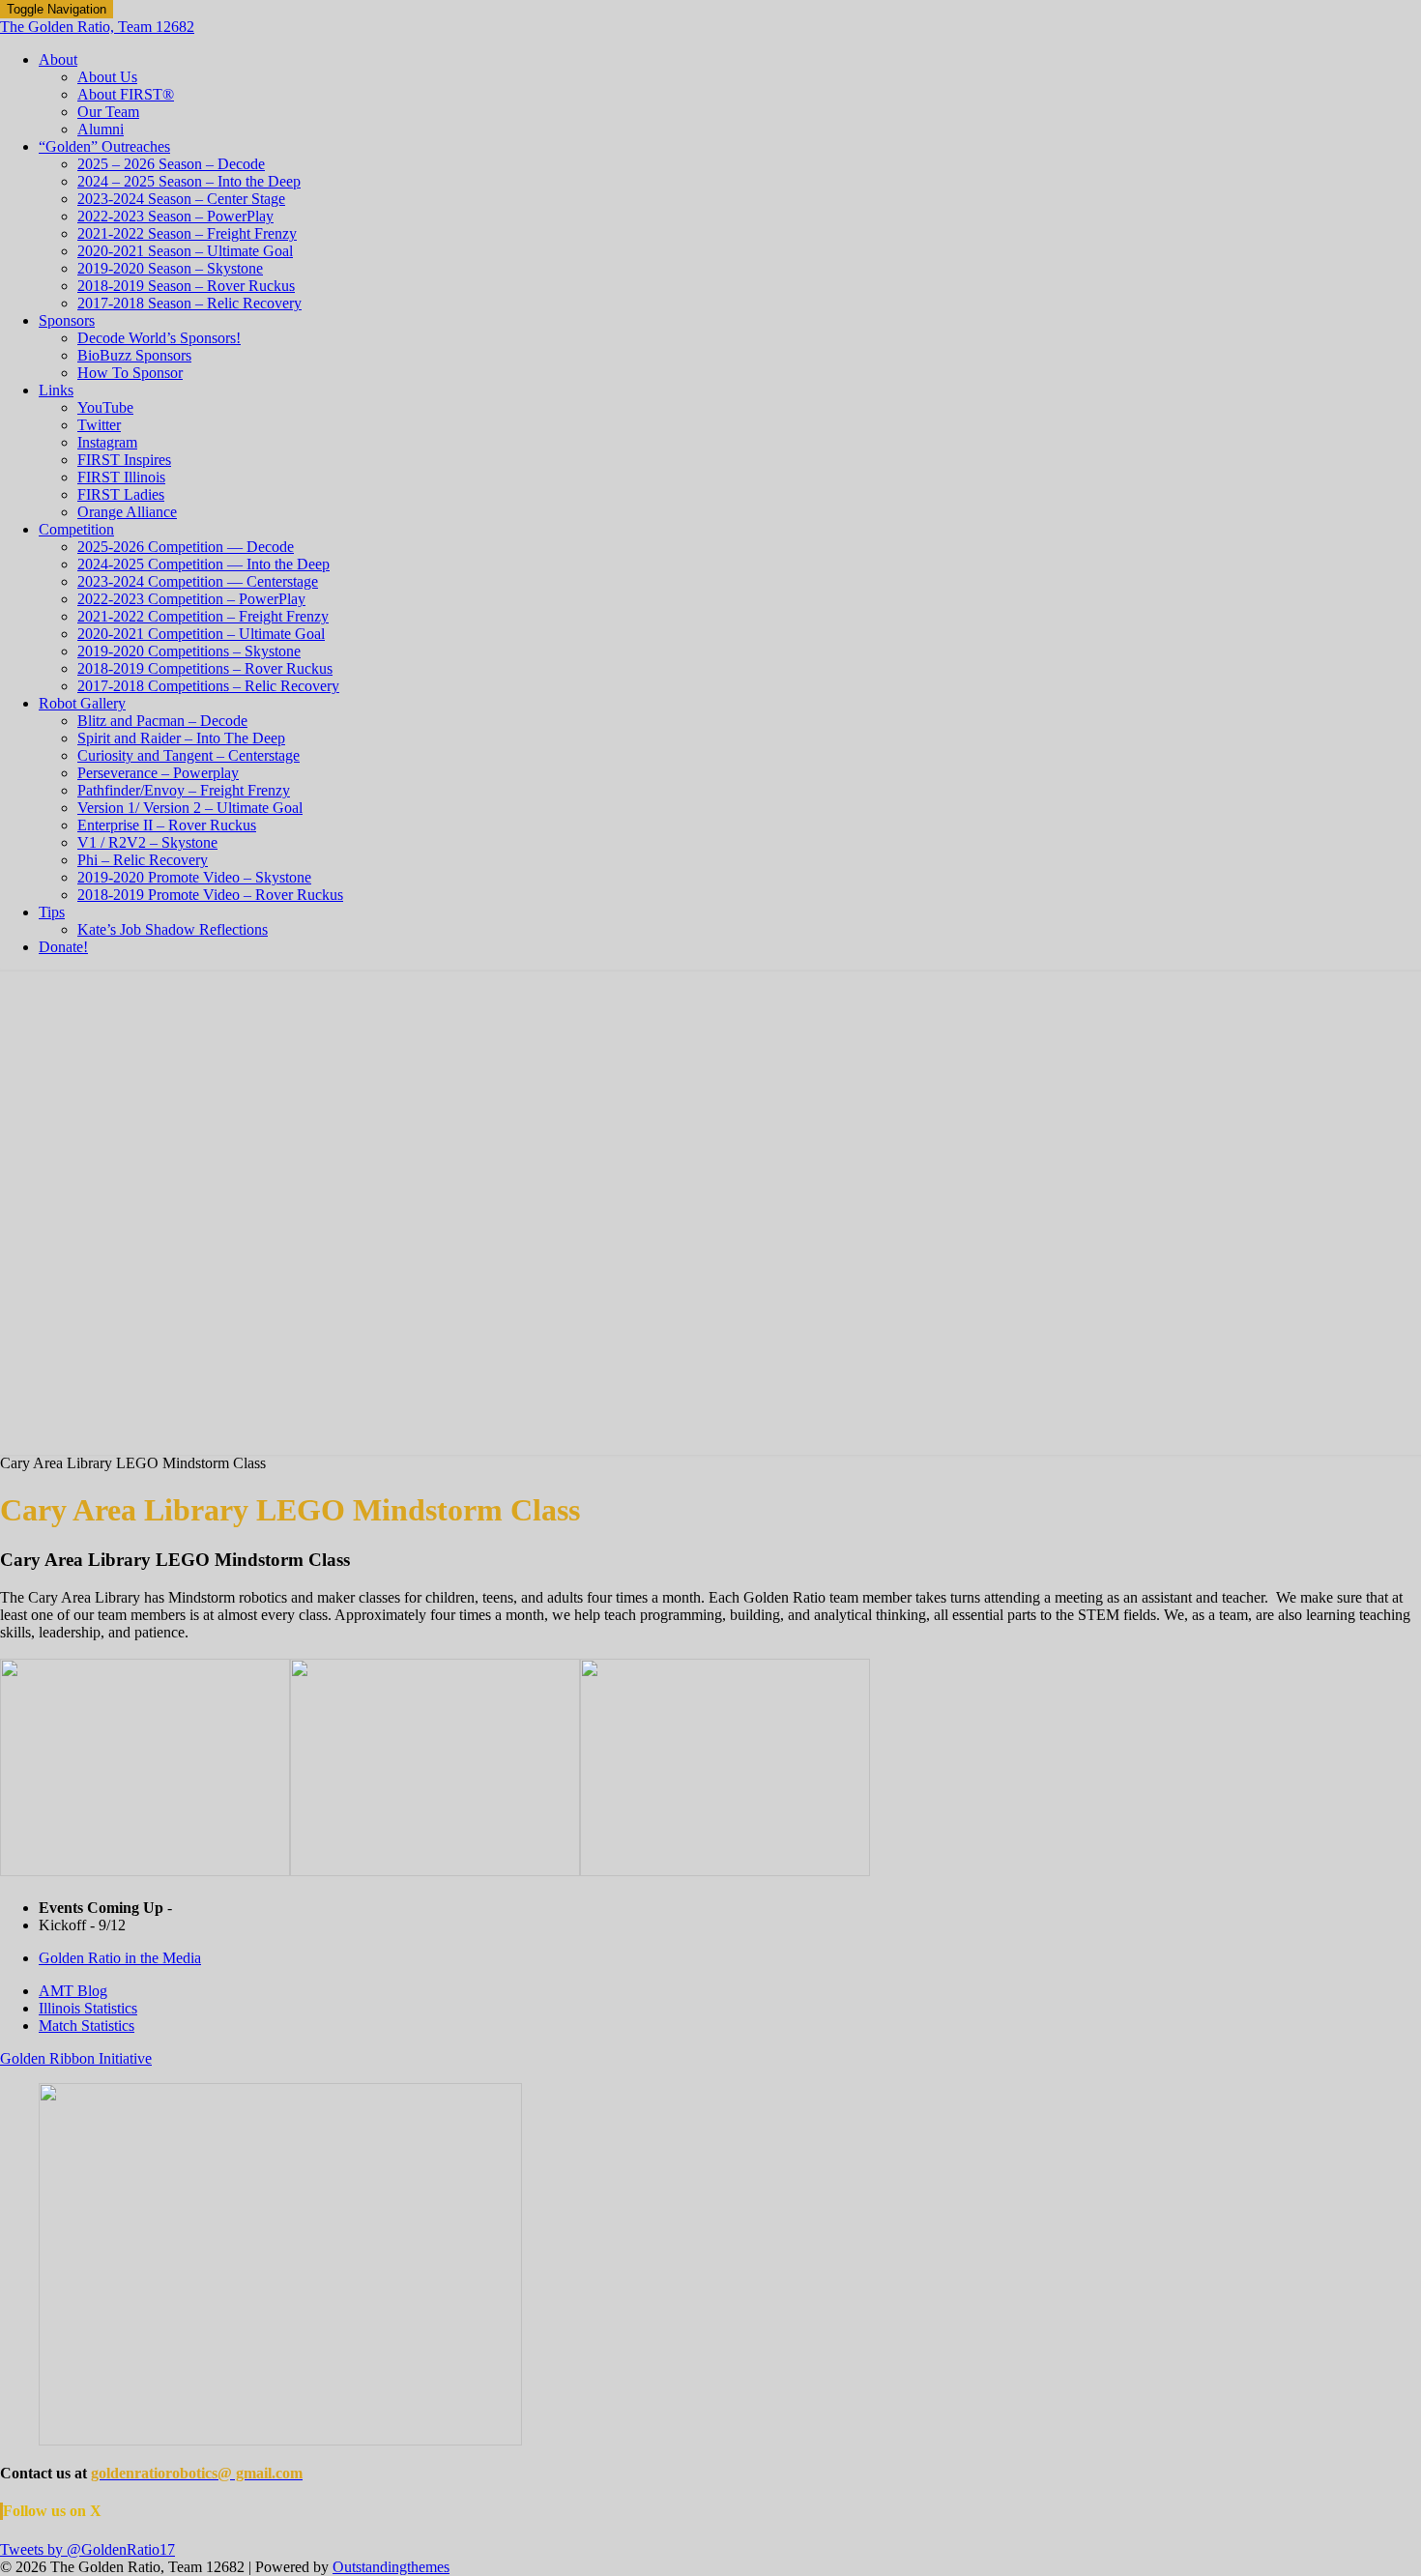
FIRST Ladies (121, 494)
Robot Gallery (82, 703)
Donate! (63, 947)
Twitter (99, 425)
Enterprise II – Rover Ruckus (167, 825)
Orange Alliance (127, 512)
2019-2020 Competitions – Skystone (189, 651)
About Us (107, 77)
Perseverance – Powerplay (158, 773)
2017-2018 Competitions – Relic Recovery (208, 686)
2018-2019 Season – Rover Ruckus (186, 286)
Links (56, 390)
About (58, 59)
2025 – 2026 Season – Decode (171, 164)
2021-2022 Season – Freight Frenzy (187, 233)
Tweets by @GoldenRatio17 (87, 2549)
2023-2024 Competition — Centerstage (198, 581)
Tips (52, 912)
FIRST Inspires (124, 460)
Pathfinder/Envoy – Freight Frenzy (184, 790)
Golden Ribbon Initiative (76, 2058)
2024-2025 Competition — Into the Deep (203, 564)
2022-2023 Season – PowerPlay (175, 216)
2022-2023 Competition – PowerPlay (191, 599)
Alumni (101, 129)
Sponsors (67, 320)
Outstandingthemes (391, 2567)
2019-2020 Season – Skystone (170, 268)
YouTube (105, 407)
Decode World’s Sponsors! (159, 338)
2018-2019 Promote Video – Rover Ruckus (210, 895)
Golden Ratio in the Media (120, 1958)
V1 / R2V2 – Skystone (147, 842)
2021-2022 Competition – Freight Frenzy (203, 616)
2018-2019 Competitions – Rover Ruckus (205, 668)
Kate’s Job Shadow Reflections (173, 929)
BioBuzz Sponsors (134, 355)
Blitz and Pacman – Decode (162, 721)
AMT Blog (73, 1991)
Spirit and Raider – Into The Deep (181, 738)
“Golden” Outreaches (104, 146)
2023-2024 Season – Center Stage (181, 199)
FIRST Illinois (121, 477)
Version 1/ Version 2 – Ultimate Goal (190, 808)
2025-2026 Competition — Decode (186, 547)
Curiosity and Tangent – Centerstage (188, 755)
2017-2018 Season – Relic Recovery (189, 303)
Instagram (107, 442)
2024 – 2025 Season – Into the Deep (189, 181)
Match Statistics (87, 2026)
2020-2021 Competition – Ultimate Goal (201, 634)
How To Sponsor (130, 373)
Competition (76, 529)
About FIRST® (126, 94)
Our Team (108, 112)
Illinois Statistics (88, 2008)
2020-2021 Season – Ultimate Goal (185, 251)
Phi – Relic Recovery (143, 860)
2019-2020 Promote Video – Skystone (194, 877)
